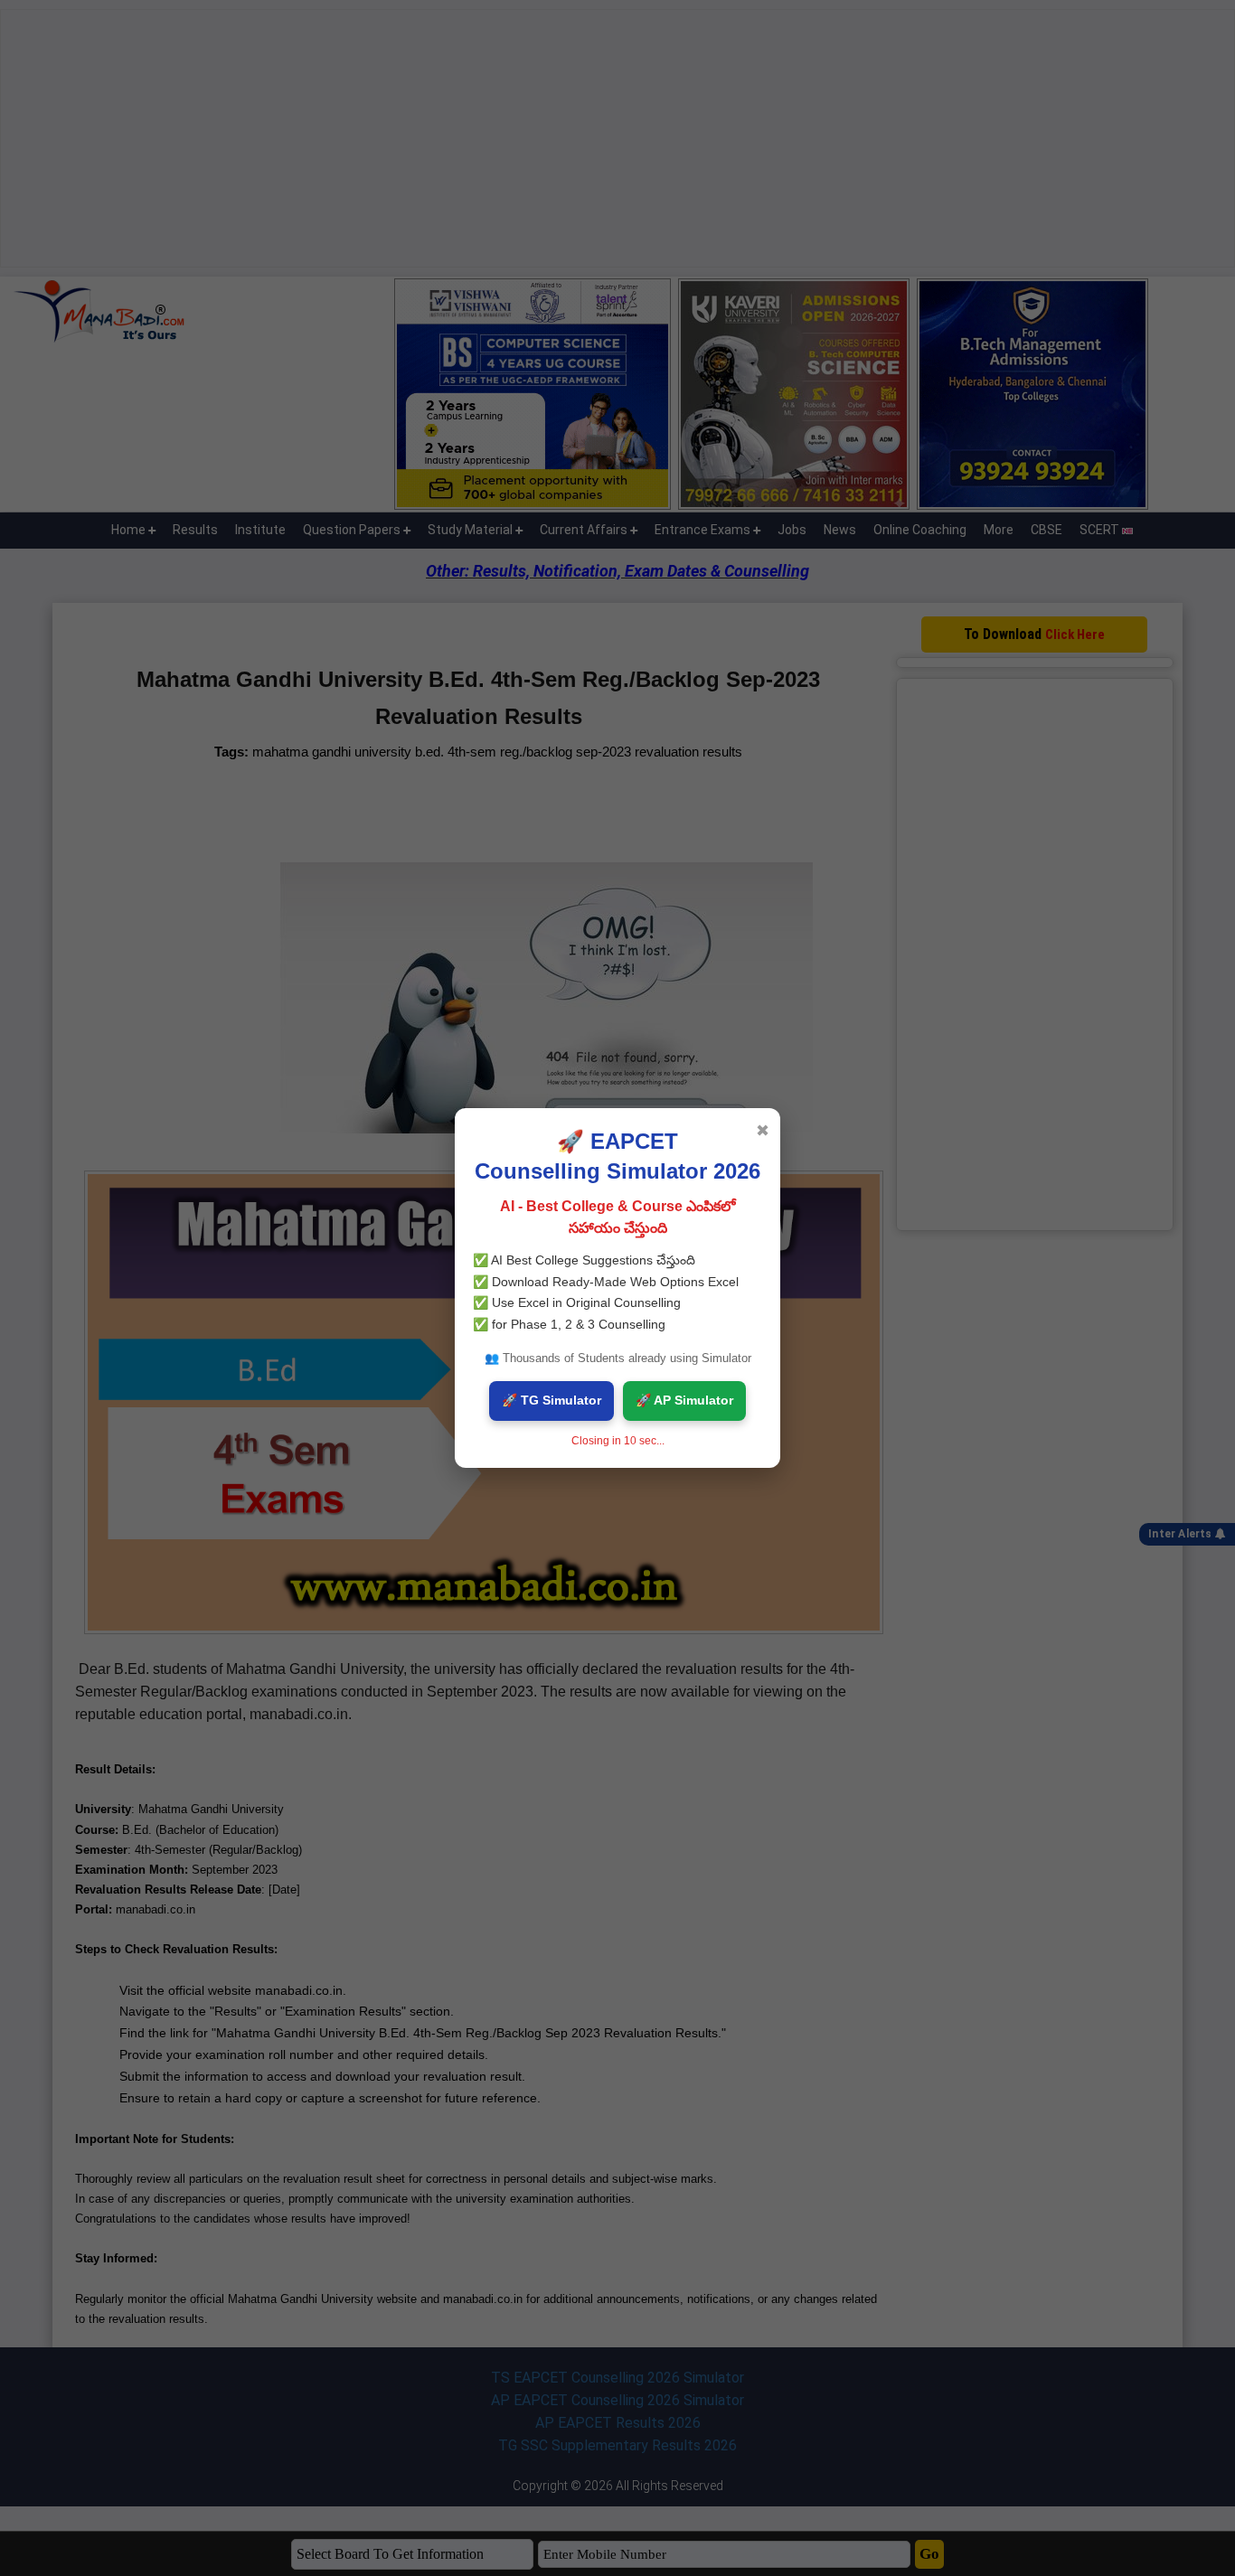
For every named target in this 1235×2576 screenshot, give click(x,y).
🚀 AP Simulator (684, 1400)
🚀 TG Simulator (552, 1400)
